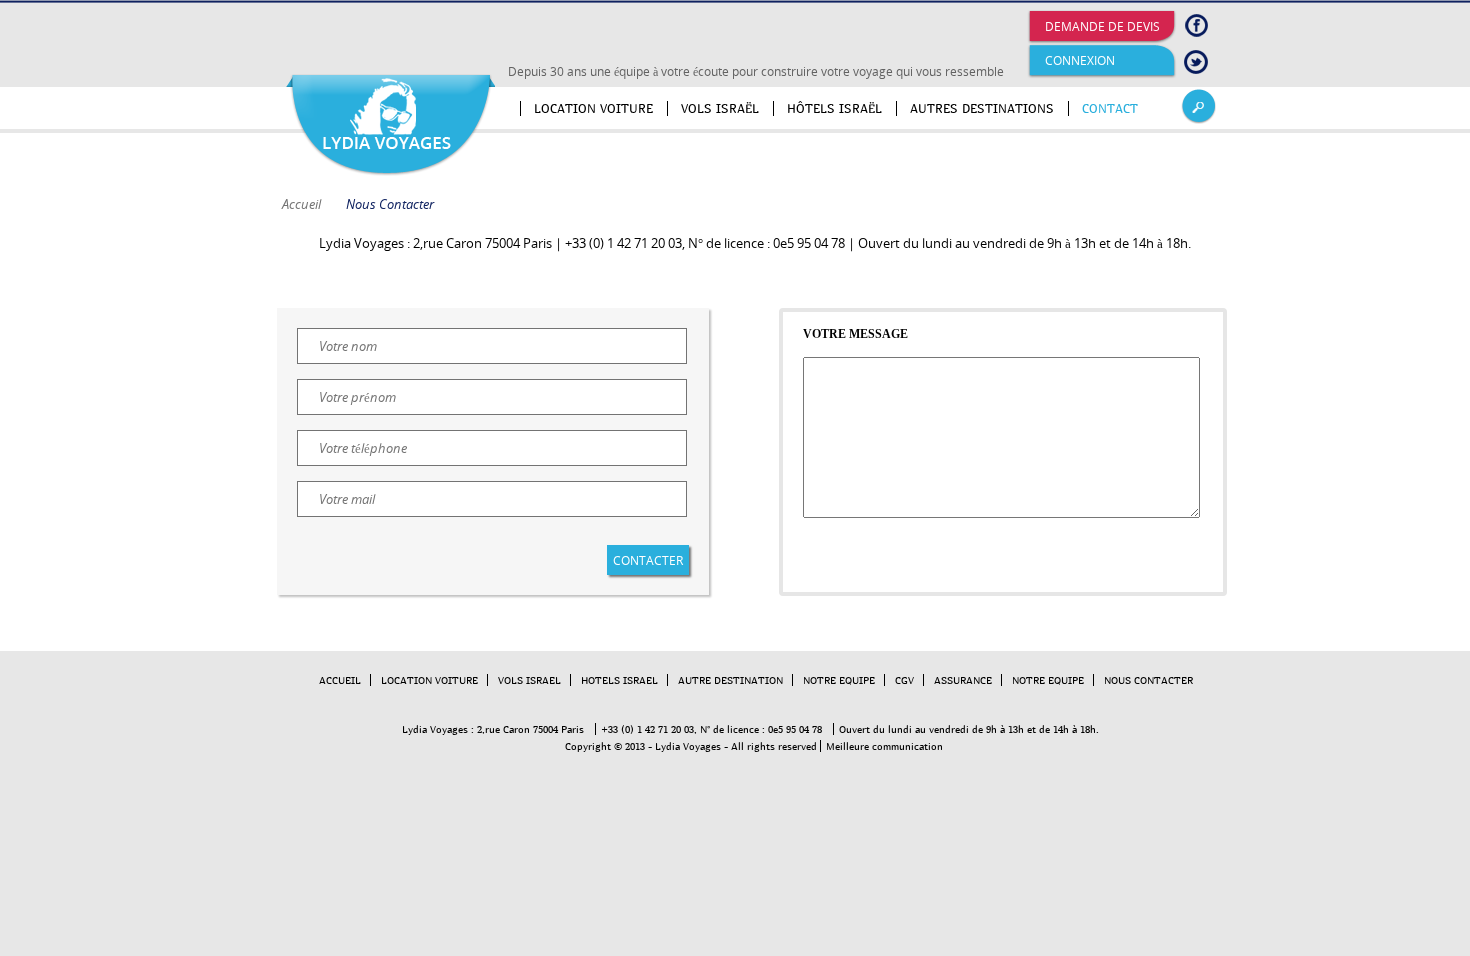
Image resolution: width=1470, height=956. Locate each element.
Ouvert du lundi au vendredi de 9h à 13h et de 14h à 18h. (969, 729)
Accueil (507, 108)
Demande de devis (1102, 26)
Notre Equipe (839, 680)
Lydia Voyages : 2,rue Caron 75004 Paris (493, 729)
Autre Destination (730, 680)
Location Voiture (429, 680)
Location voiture (593, 108)
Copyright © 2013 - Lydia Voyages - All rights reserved (691, 746)
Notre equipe (1048, 680)
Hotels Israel (619, 680)
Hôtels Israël (834, 108)
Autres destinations (982, 108)
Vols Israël (720, 108)
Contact (1110, 108)
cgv (904, 680)
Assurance (963, 680)
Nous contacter (1148, 680)
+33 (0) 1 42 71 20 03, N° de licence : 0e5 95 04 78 (711, 729)
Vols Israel (529, 680)
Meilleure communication (884, 746)
